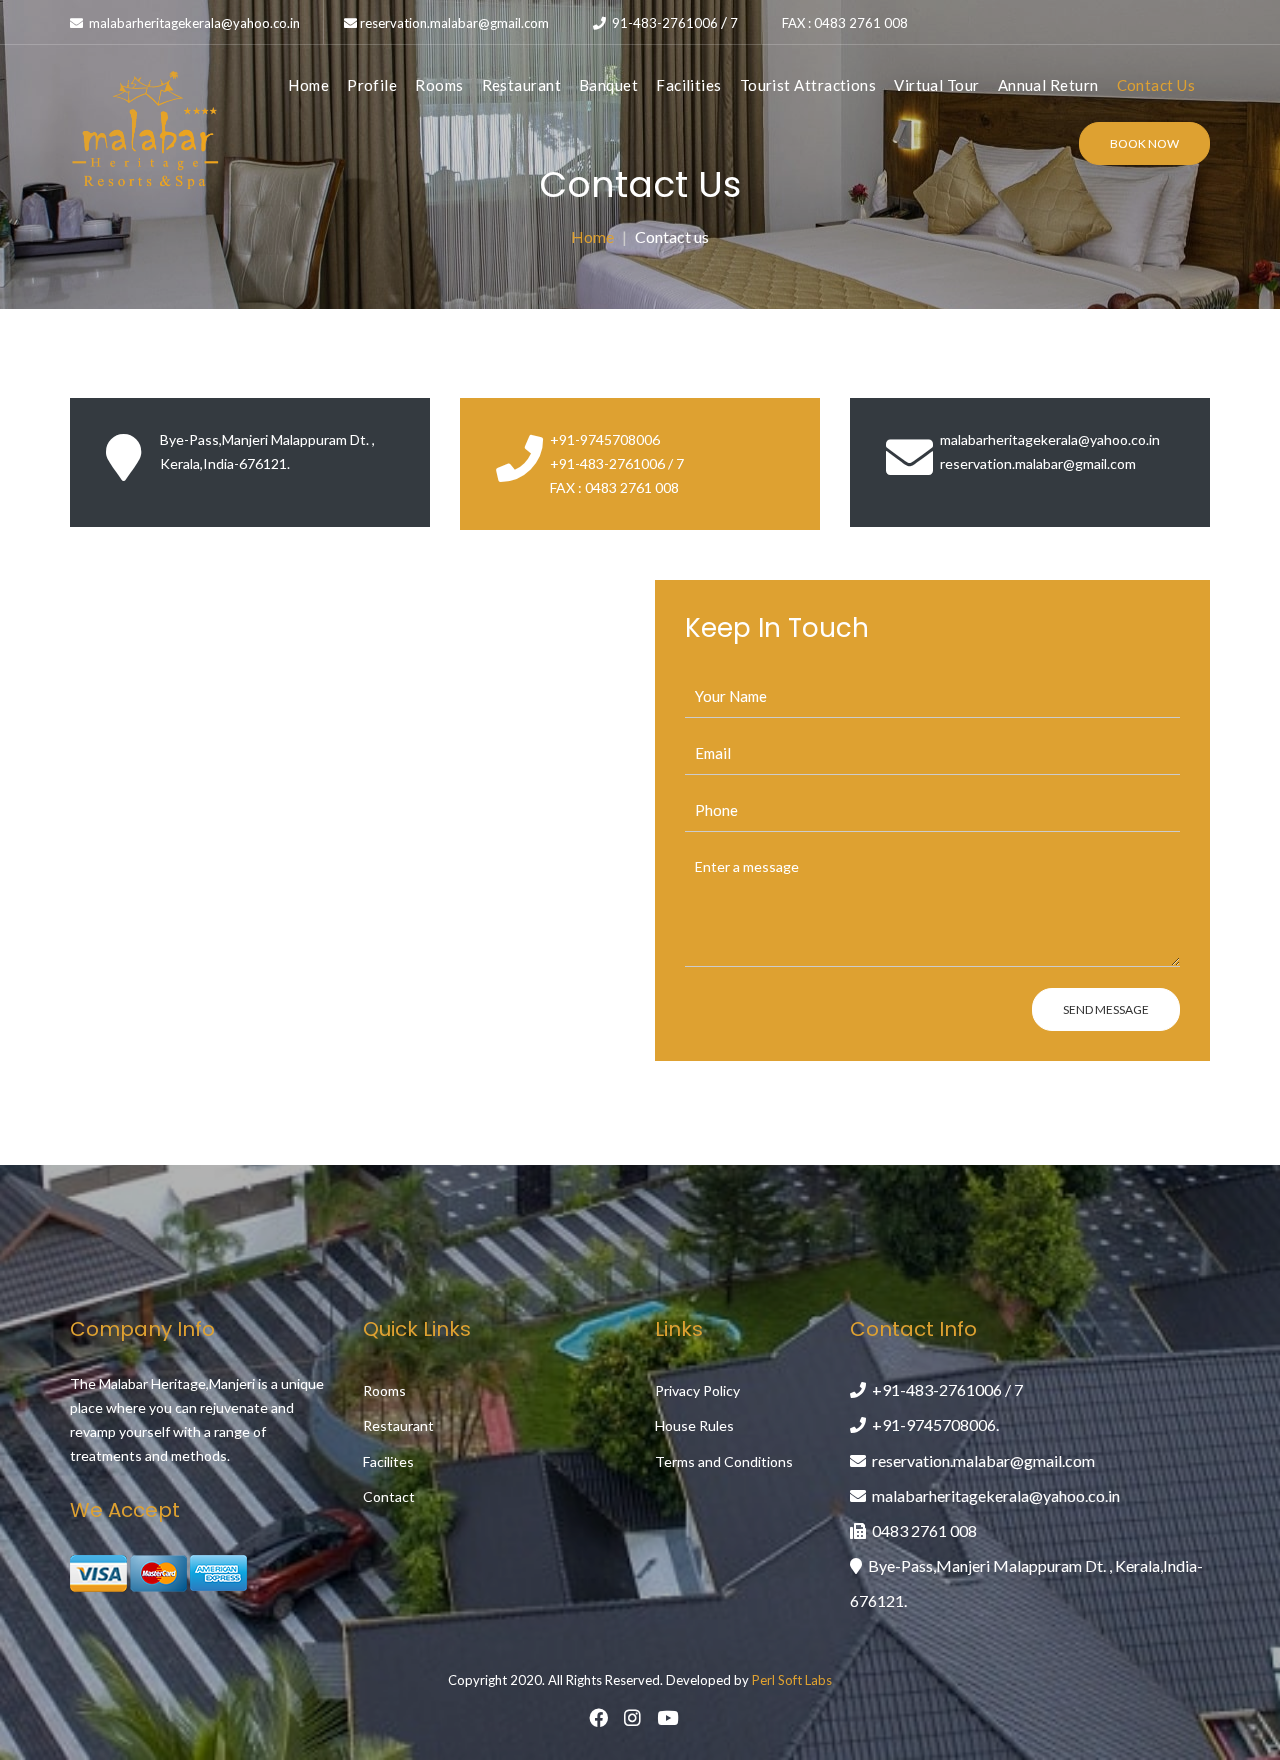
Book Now (1144, 143)
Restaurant (522, 85)
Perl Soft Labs (792, 1680)
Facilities (689, 85)
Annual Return (1048, 85)
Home (308, 85)
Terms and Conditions (724, 1461)
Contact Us (1156, 85)
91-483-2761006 (665, 23)
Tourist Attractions (808, 85)
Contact (389, 1496)
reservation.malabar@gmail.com (454, 23)
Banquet (608, 85)
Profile (372, 85)
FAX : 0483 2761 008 (845, 23)
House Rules (694, 1425)
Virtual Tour (936, 85)
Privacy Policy (697, 1390)
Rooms (439, 85)
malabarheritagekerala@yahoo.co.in (193, 23)
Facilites (388, 1461)
